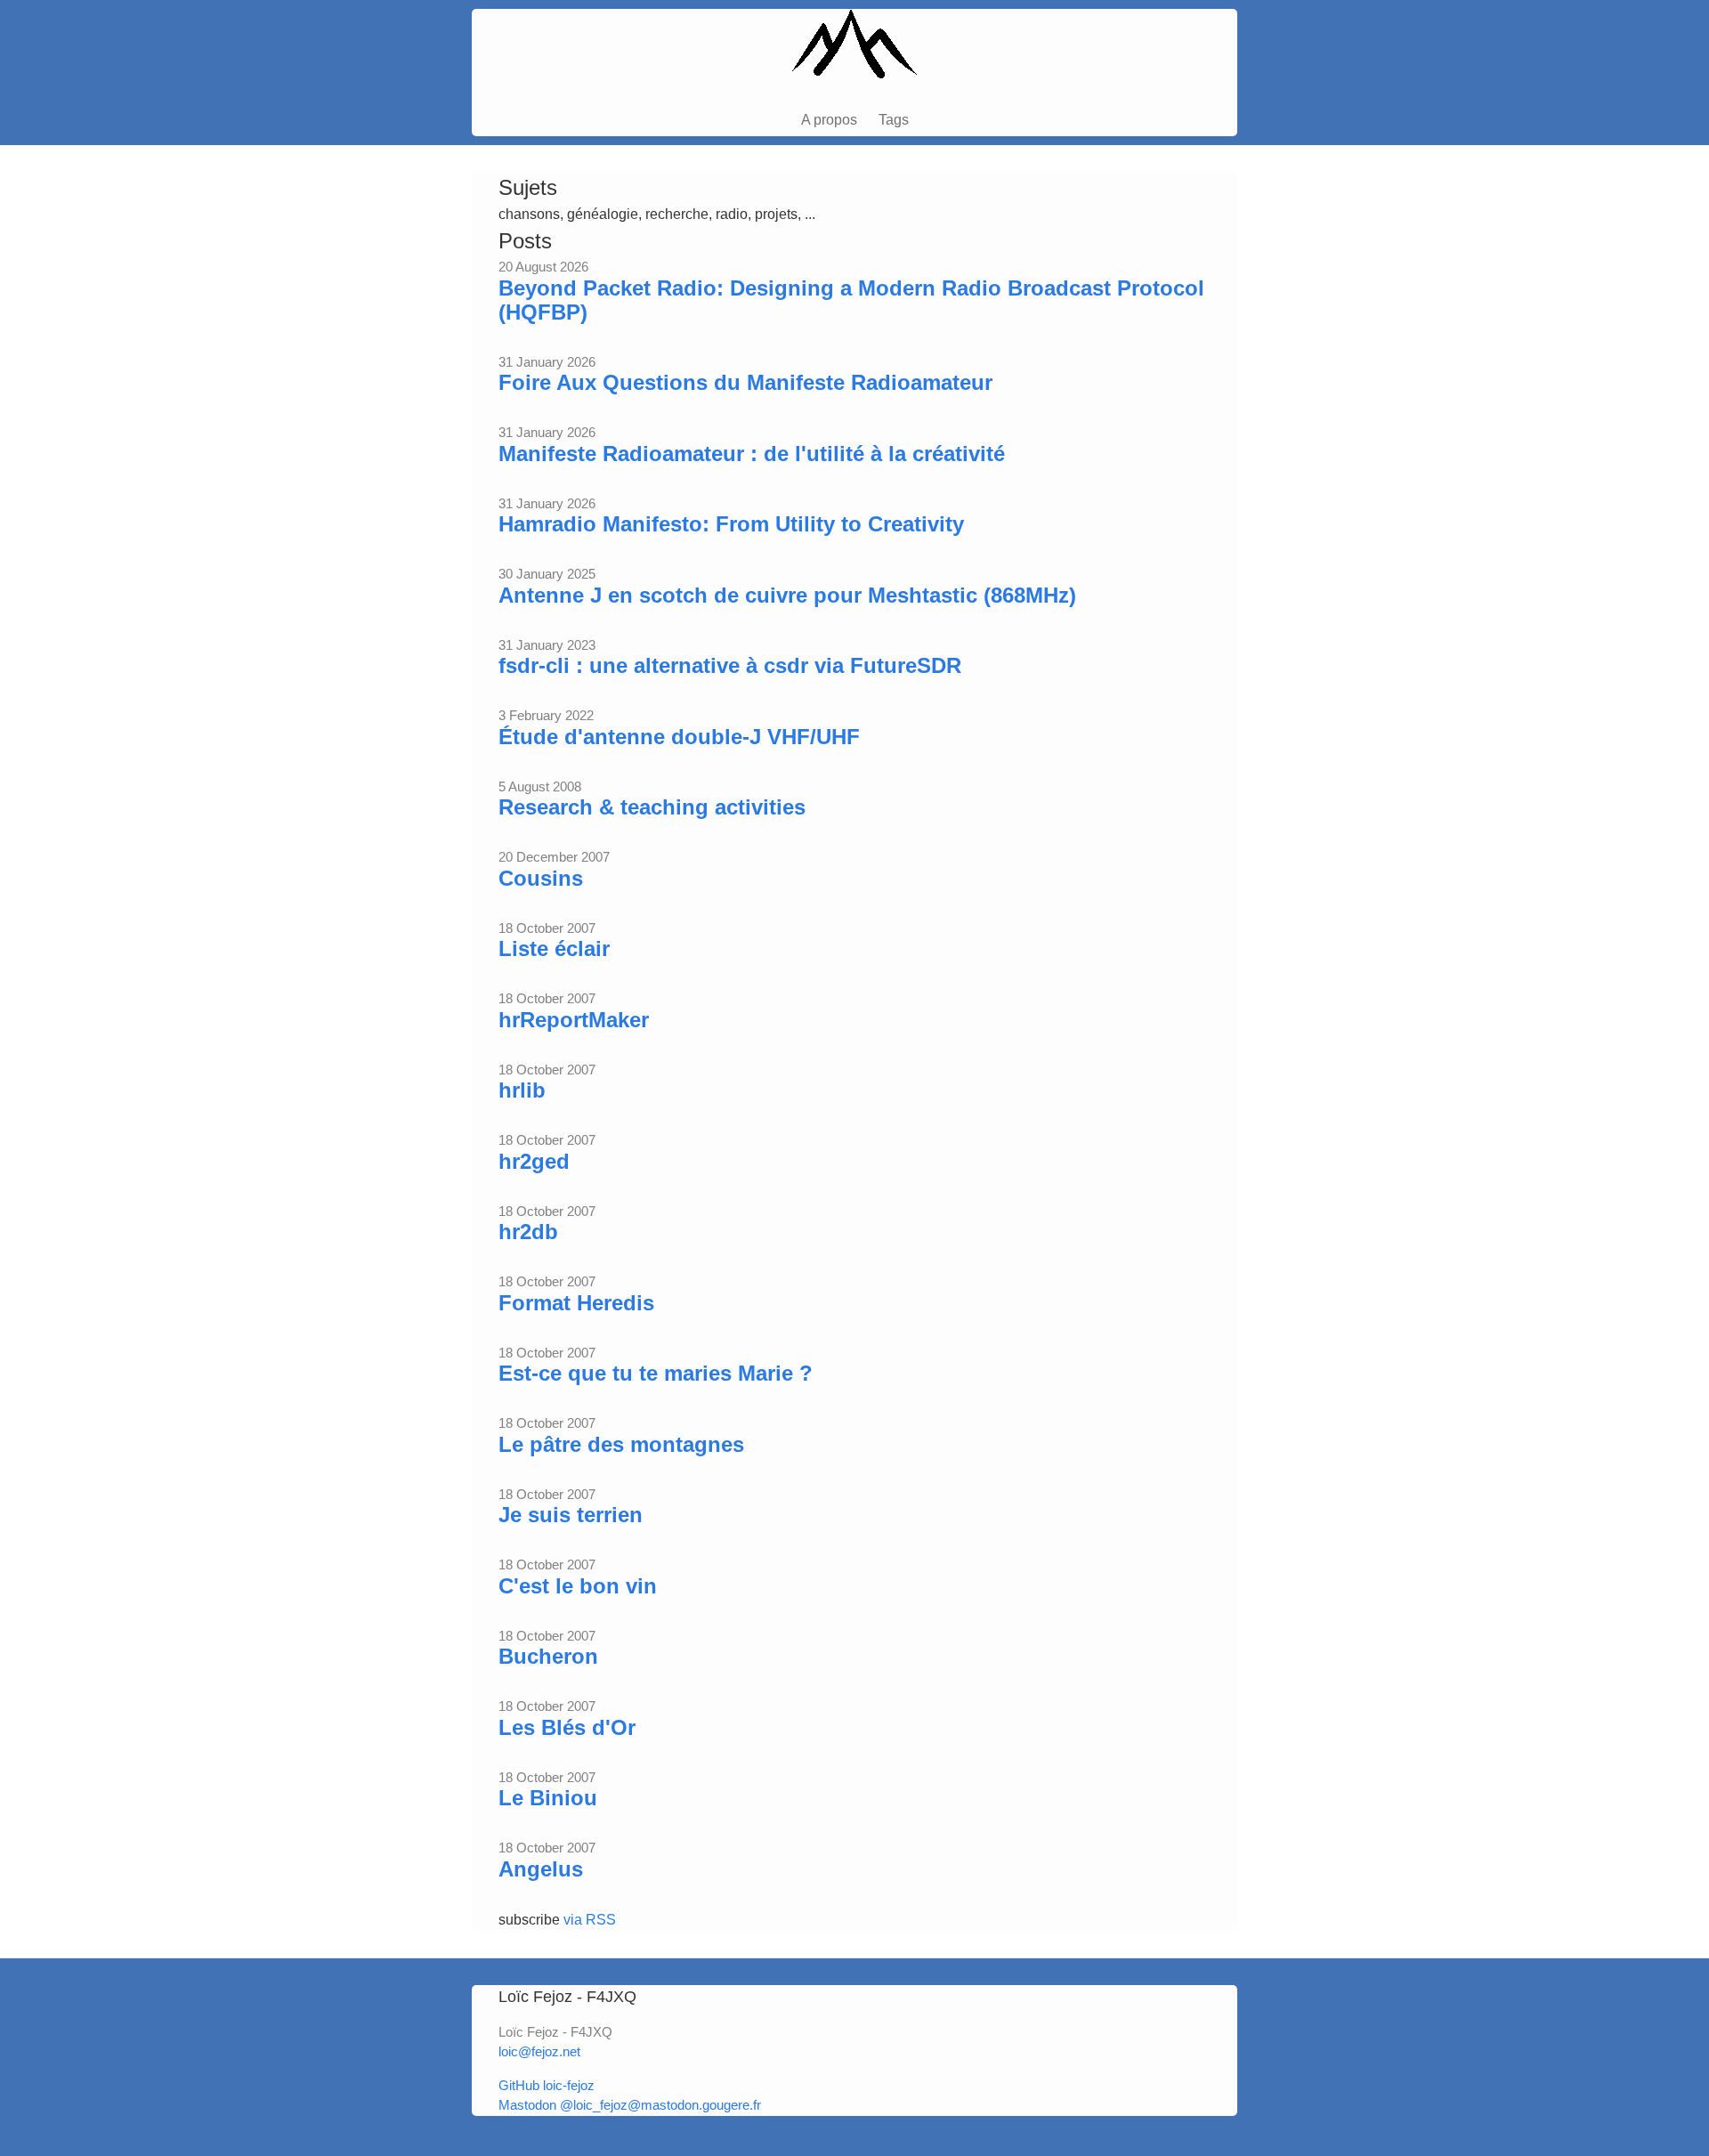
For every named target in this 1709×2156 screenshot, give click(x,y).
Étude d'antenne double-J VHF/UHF (679, 737)
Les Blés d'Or (567, 1727)
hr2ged (534, 1161)
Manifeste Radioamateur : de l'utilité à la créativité (752, 454)
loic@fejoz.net (539, 2051)
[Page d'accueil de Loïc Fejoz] (854, 52)
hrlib (522, 1090)
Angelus (541, 1869)
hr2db (528, 1232)
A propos (829, 120)
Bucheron (548, 1656)
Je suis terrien (571, 1515)
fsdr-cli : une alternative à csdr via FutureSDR (730, 665)
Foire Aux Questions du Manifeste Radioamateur (745, 382)
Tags (894, 120)
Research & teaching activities (652, 807)
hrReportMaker (574, 1020)
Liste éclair (554, 948)
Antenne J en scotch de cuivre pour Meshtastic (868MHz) (787, 595)
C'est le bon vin (578, 1586)
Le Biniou (548, 1798)
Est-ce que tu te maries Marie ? (656, 1373)
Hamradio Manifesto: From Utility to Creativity (731, 524)
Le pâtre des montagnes (621, 1444)
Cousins (541, 878)
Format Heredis (576, 1303)
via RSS (590, 1920)
